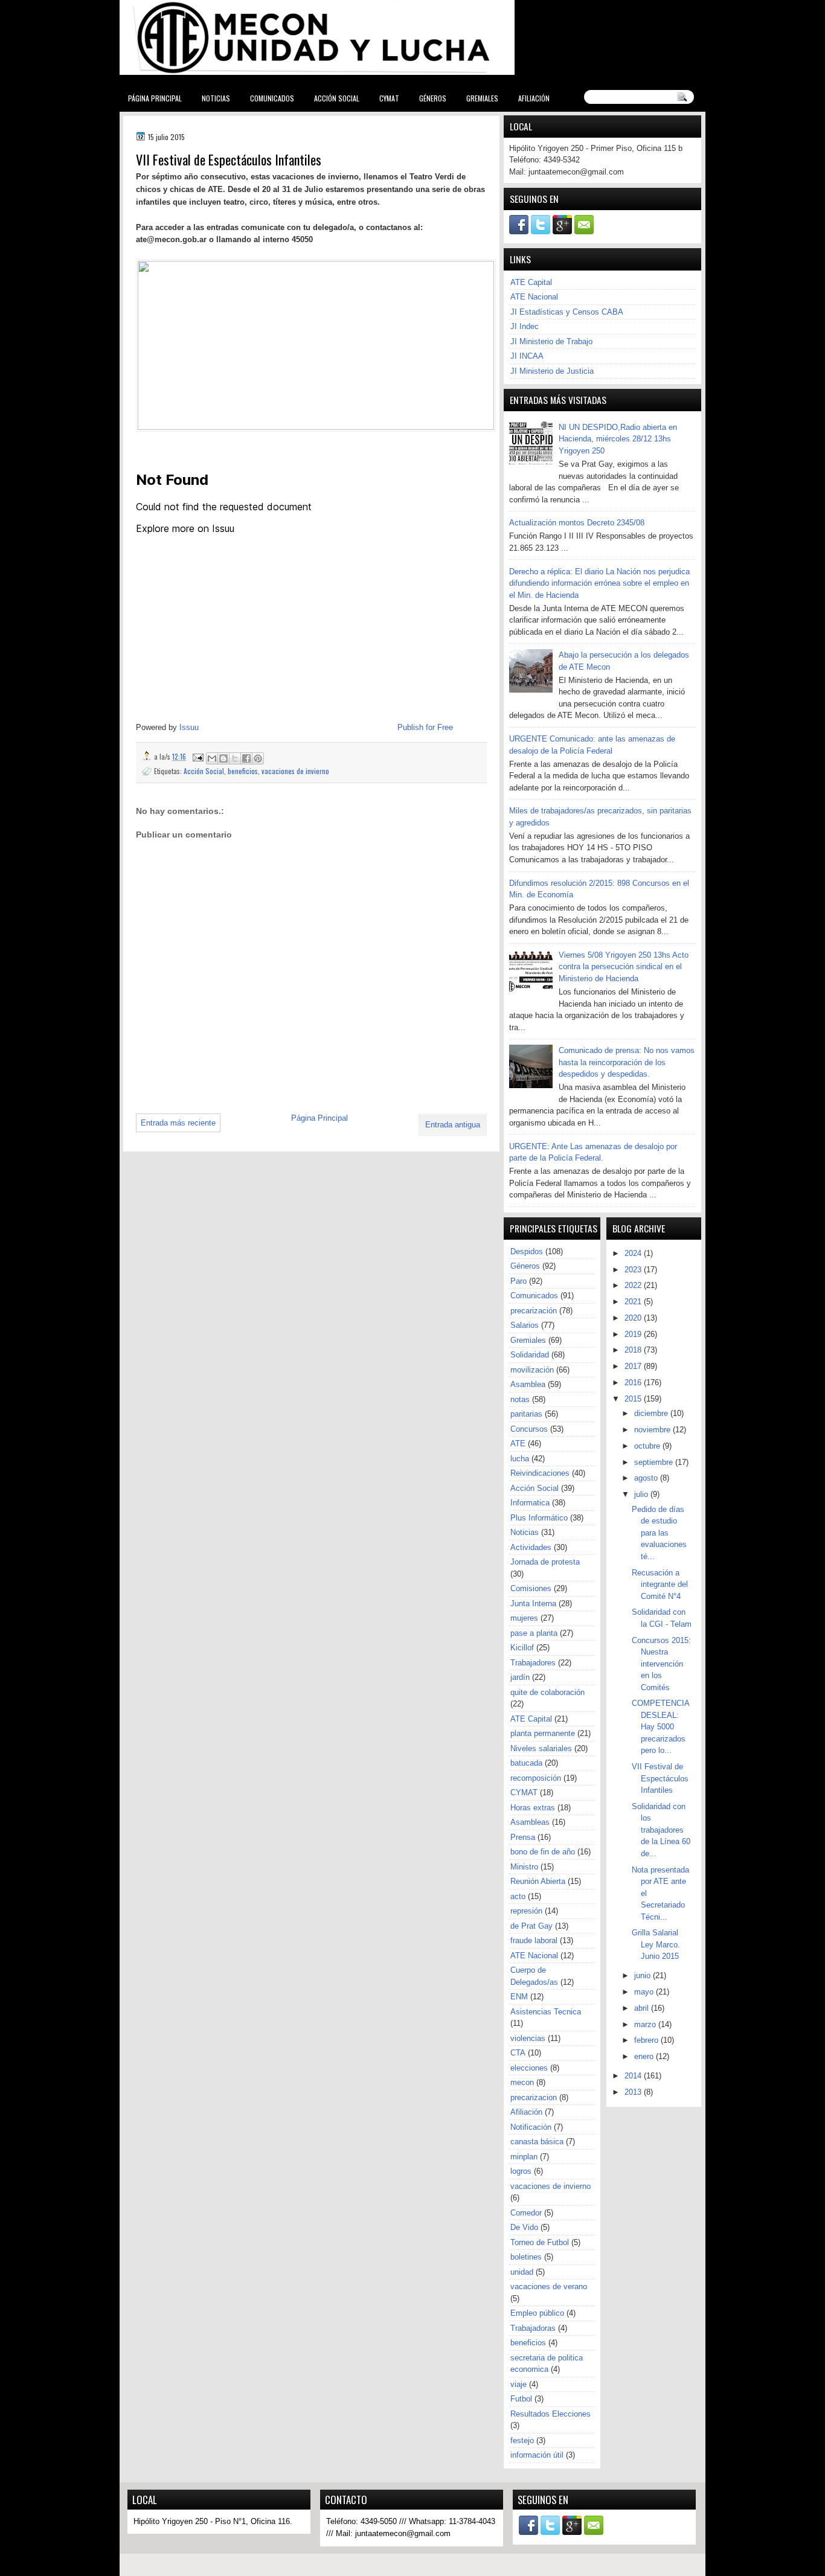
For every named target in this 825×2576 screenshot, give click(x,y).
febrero (647, 2040)
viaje (518, 2384)
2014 (634, 2076)
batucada (526, 1763)
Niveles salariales (541, 1748)
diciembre (652, 1413)
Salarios (525, 1325)
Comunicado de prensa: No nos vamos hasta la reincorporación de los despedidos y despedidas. (627, 1062)
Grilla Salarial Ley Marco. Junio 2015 (656, 1944)
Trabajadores (533, 1663)
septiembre (655, 1462)
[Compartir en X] (235, 758)
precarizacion (534, 2097)
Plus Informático (539, 1518)
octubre (648, 1446)
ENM (519, 1997)
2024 (634, 1253)
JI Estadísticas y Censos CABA (567, 312)
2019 (634, 1334)
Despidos (527, 1251)
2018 (634, 1350)
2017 (634, 1366)
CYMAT (389, 98)
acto (518, 1896)
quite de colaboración (547, 1692)
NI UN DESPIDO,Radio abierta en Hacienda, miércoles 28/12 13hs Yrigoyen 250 (618, 439)
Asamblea (528, 1384)
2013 (634, 2092)
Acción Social (337, 98)
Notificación (531, 2127)
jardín (520, 1677)
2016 (634, 1383)
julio (642, 1494)
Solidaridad (530, 1355)
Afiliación (534, 98)
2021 (634, 1302)
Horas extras (533, 1808)
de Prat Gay (531, 1926)
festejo (522, 2440)
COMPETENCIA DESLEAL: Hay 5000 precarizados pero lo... (660, 1727)
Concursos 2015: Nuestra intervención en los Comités (661, 1664)
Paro (518, 1281)
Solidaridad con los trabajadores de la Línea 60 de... (661, 1830)
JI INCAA (527, 356)
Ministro (524, 1867)
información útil (537, 2455)
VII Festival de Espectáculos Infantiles (660, 1778)
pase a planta (534, 1633)
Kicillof (522, 1648)
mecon (522, 2082)
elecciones (529, 2068)
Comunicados (272, 98)
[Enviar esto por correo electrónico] (212, 758)
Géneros (433, 98)
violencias (528, 2038)
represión (526, 1911)
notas (520, 1399)
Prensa (523, 1837)
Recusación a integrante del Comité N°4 (660, 1584)
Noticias (216, 98)
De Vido (524, 2227)
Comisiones (531, 1588)
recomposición (536, 1778)
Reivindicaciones (540, 1473)
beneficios (243, 771)
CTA (518, 2053)
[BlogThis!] (223, 758)
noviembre (653, 1430)
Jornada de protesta (545, 1562)
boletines (526, 2257)
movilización (532, 1370)
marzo (646, 2024)
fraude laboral (534, 1940)
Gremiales (482, 98)
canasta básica (537, 2142)
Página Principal (155, 98)
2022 (634, 1285)
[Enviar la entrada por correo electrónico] (197, 756)
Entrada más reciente (178, 1123)
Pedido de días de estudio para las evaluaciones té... (659, 1533)
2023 (634, 1270)
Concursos (529, 1429)
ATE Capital (531, 282)
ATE (518, 1443)
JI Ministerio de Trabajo (551, 341)
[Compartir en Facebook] (246, 758)
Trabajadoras (533, 2328)
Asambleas (530, 1822)
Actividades (531, 1547)
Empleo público (537, 2313)
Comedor (526, 2213)
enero (645, 2056)
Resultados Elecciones (551, 2414)
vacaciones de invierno (295, 771)
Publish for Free (425, 727)
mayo (645, 1992)
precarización (534, 1311)
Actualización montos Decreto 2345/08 (577, 523)
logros (521, 2171)
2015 (634, 1399)
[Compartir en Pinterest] (258, 758)
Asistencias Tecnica (546, 2012)
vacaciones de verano (549, 2286)
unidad (522, 2272)
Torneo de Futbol (540, 2242)
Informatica (530, 1503)
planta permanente (543, 1733)
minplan (524, 2157)
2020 (634, 1318)
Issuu (189, 727)
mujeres (524, 1618)
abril (643, 2008)
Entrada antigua (453, 1125)
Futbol (521, 2399)
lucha (520, 1459)
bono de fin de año (543, 1852)
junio (644, 1975)
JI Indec (525, 326)
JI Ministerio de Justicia (552, 371)
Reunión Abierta (538, 1881)
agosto (647, 1478)
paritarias (526, 1414)
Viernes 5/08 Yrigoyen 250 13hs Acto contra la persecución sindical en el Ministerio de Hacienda (624, 967)
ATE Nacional (534, 297)
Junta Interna (533, 1604)
